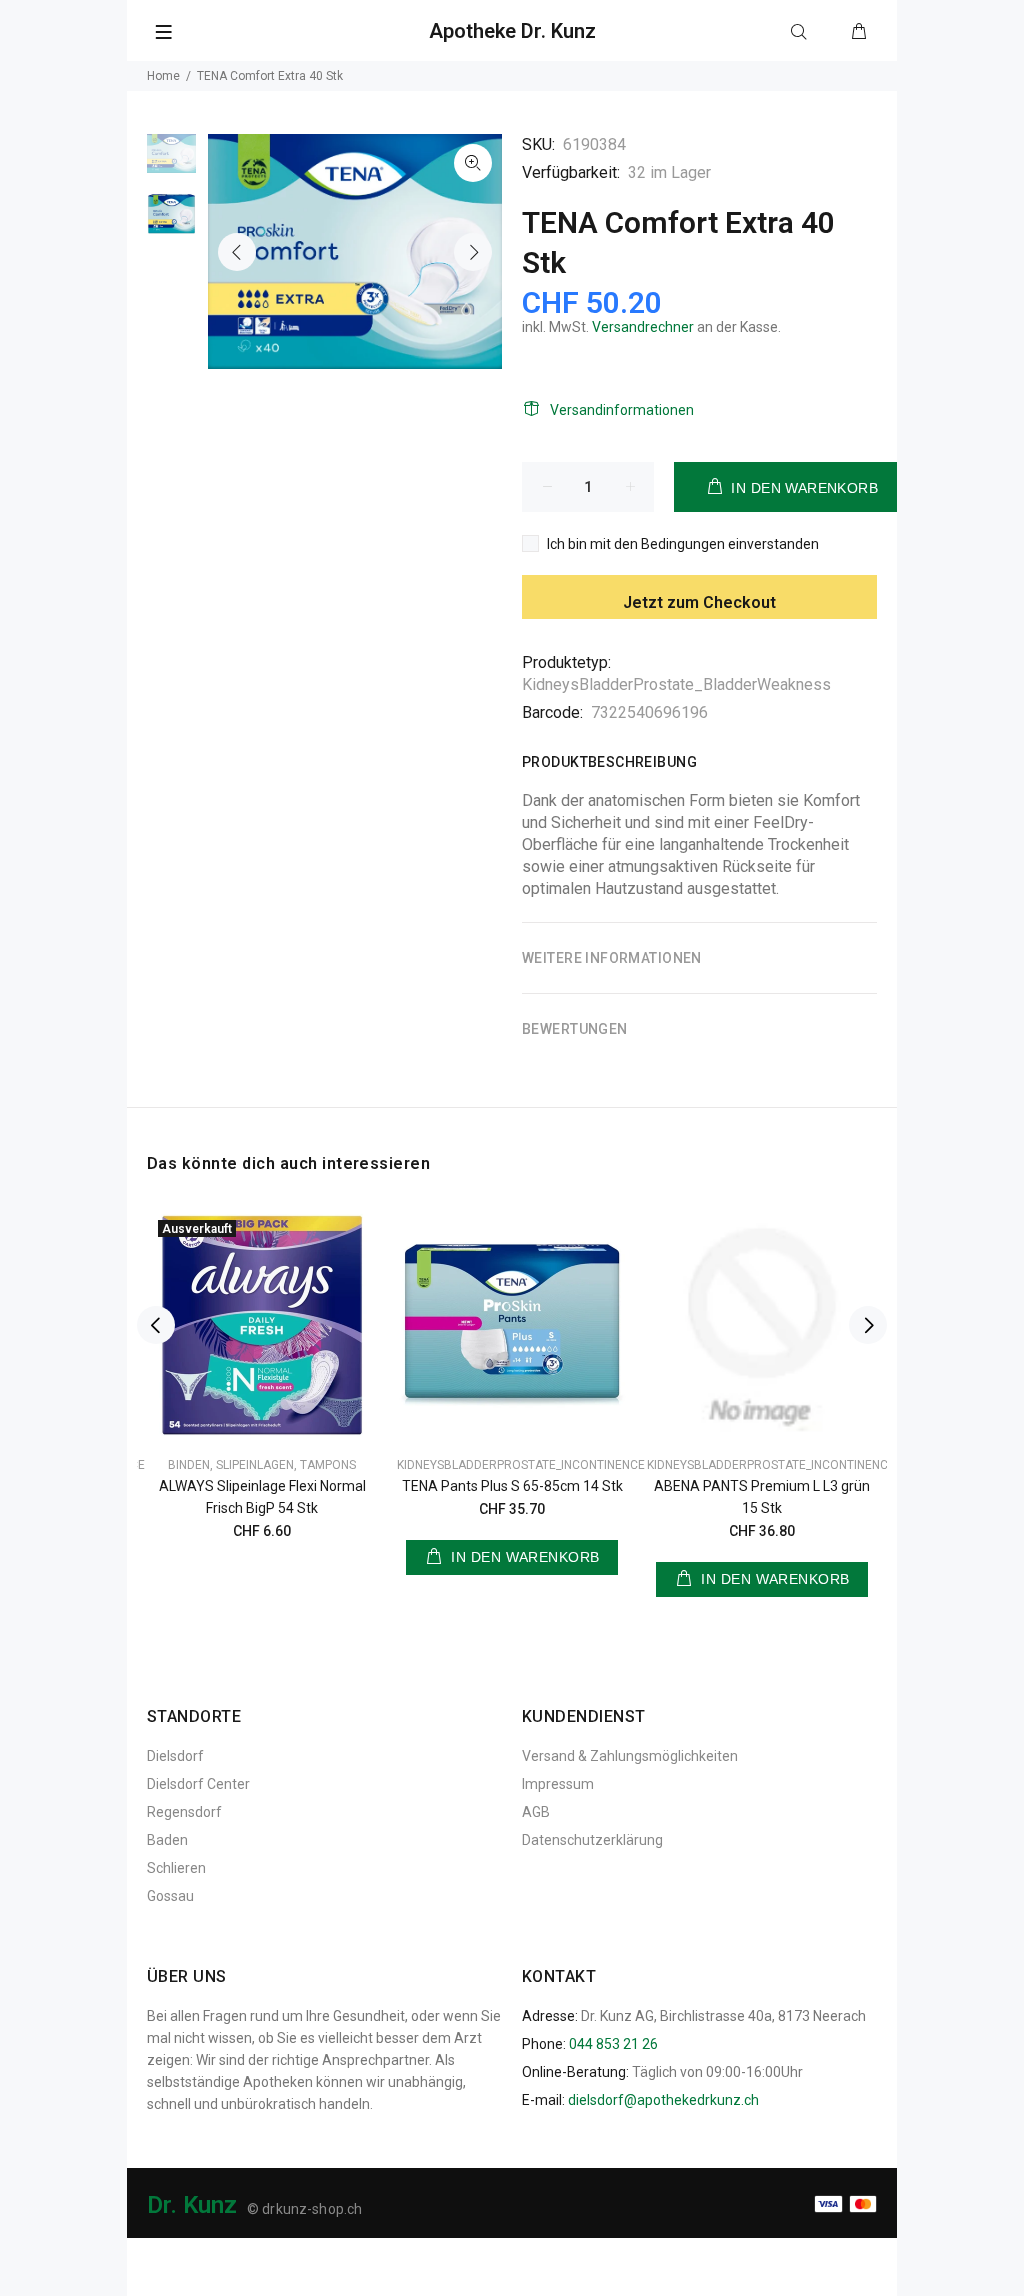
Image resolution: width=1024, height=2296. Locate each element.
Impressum (558, 1784)
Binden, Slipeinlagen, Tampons (262, 1465)
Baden (167, 1840)
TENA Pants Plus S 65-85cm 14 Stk (512, 1486)
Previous (237, 252)
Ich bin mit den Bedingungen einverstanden (683, 544)
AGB (536, 1812)
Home (163, 76)
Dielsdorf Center (198, 1784)
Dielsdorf (175, 1756)
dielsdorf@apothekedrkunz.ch (663, 2100)
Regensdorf (184, 1812)
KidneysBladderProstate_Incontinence (521, 1465)
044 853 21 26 (613, 2044)
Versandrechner (643, 327)
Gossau (170, 1896)
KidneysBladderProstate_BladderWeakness (676, 684)
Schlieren (176, 1868)
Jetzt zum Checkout (699, 602)
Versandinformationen (622, 410)
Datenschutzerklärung (592, 1840)
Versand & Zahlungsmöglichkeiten (630, 1756)
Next (473, 252)
